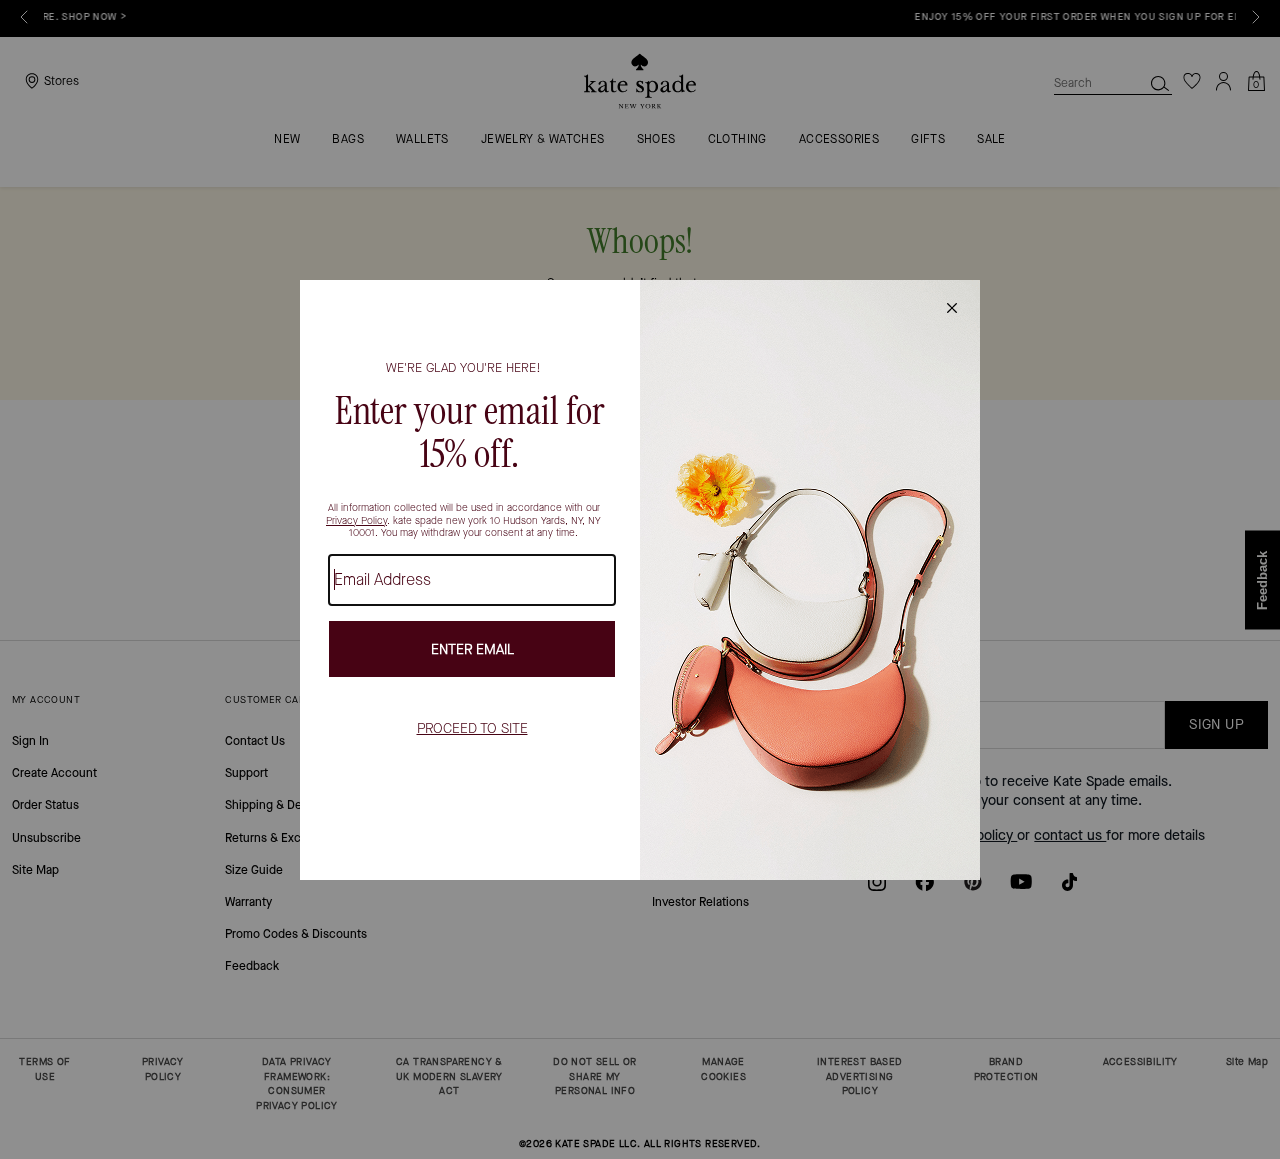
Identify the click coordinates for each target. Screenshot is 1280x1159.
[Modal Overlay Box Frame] (640, 580)
